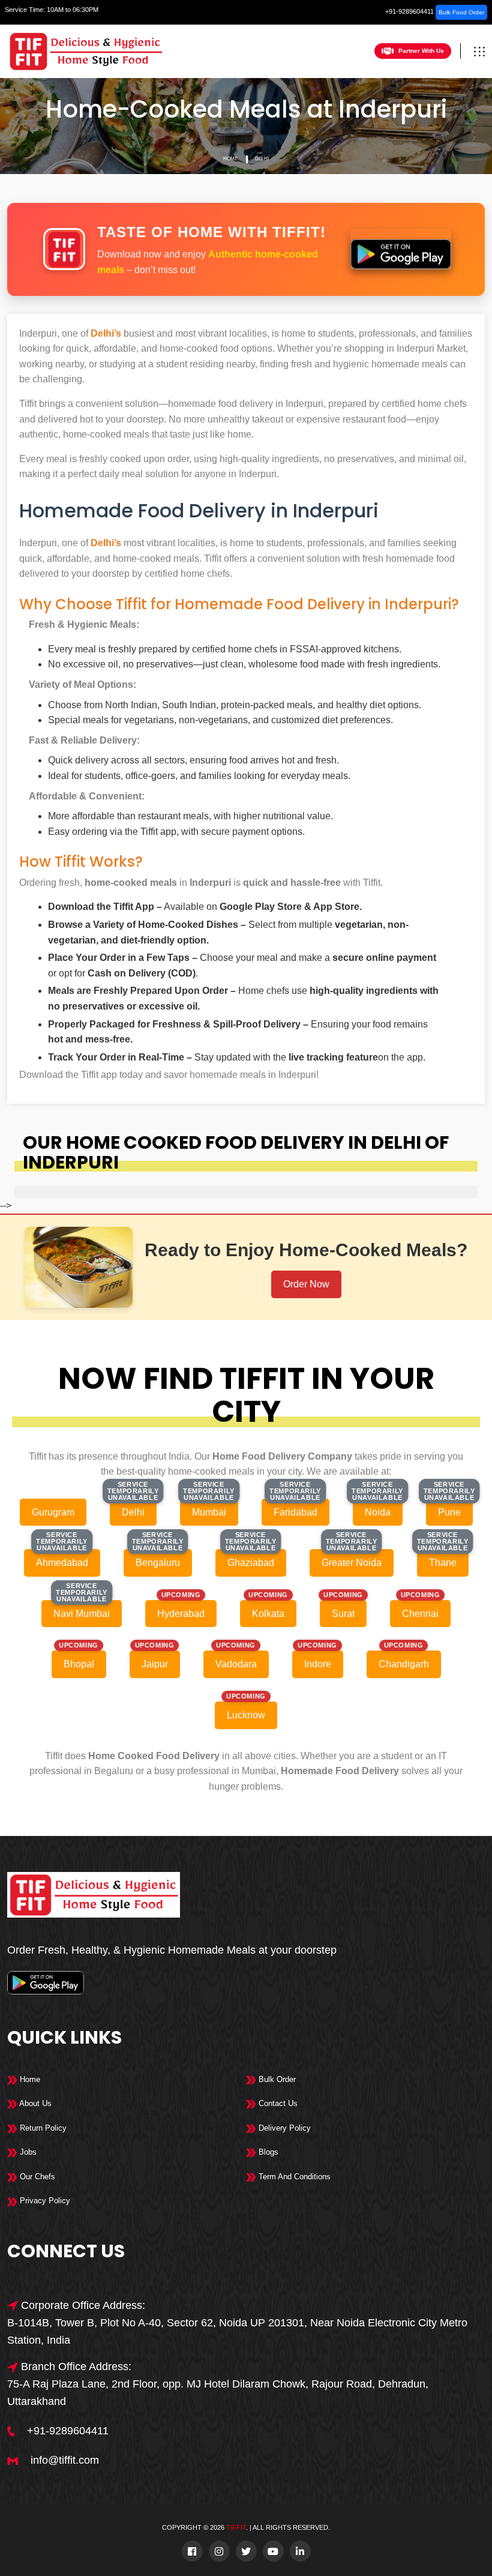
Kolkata (268, 1614)
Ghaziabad (251, 1563)
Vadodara (236, 1664)
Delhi (262, 159)
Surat (343, 1614)
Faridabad (295, 1512)
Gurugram (53, 1512)
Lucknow (246, 1715)
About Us (34, 2103)
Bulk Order (276, 2079)
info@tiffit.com (65, 2460)
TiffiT (236, 2527)
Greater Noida (352, 1563)
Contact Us (277, 2103)
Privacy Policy (44, 2201)
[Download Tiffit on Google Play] (401, 249)
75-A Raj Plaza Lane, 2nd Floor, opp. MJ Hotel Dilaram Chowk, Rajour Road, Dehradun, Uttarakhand (218, 2393)
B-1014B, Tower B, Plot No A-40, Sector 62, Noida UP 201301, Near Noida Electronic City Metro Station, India (237, 2331)
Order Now (306, 1284)
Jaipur (155, 1664)
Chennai (420, 1614)
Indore (318, 1664)
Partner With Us (421, 51)
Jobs (27, 2152)
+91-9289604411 (409, 11)
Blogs (267, 2152)
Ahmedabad (62, 1563)
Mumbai (209, 1512)
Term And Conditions (293, 2177)
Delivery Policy (283, 2128)
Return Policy (42, 2128)
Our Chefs (36, 2177)
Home (230, 159)
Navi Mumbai (82, 1614)
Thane (443, 1563)
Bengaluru (158, 1563)
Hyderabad (181, 1614)
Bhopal (79, 1664)
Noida (378, 1512)
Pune (449, 1512)
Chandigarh (404, 1664)
